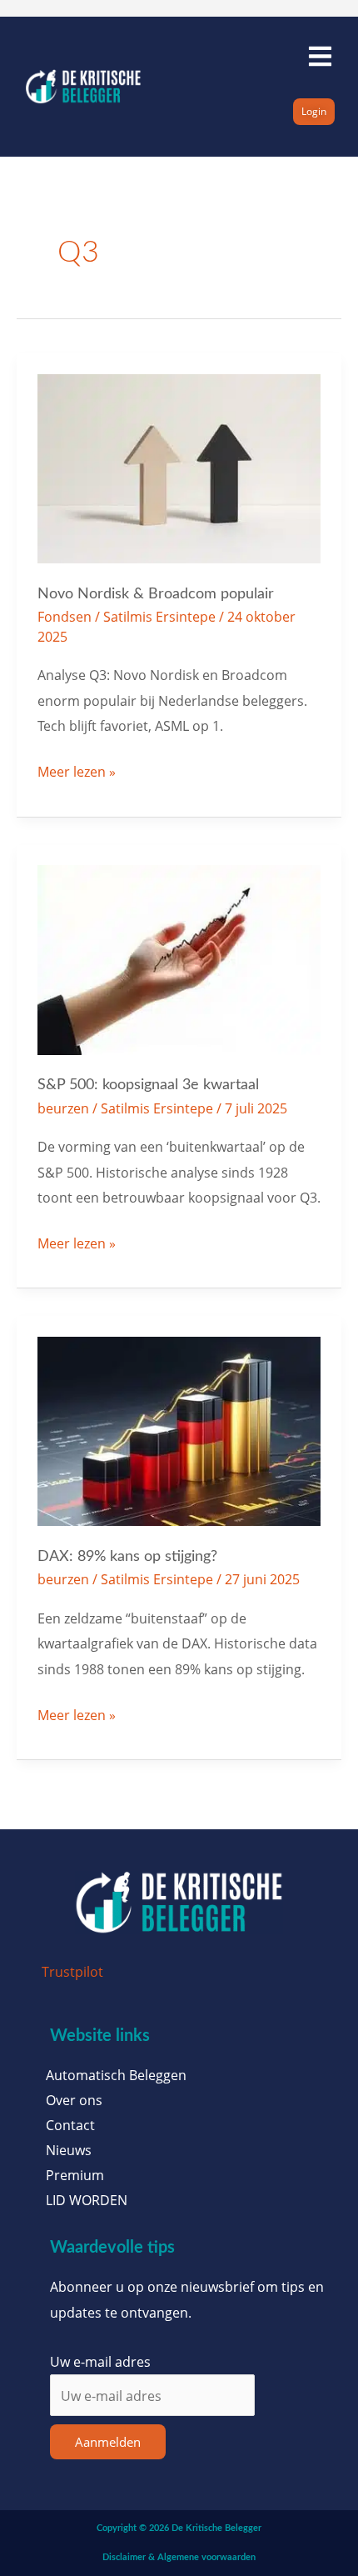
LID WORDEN (87, 2200)
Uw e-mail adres (100, 2361)
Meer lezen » (77, 770)
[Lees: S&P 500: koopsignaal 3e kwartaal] (179, 958)
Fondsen (65, 616)
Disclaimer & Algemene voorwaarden (179, 2557)
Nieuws (69, 2150)
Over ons (74, 2100)
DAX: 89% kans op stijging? (127, 1556)
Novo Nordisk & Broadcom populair (156, 594)
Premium (75, 2175)
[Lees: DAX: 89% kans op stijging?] (179, 1430)
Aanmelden (108, 2442)
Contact (70, 2125)
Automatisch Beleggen (116, 2075)
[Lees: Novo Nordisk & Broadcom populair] (179, 467)
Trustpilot (72, 1971)
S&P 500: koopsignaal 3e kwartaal (148, 1085)
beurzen (63, 1108)
